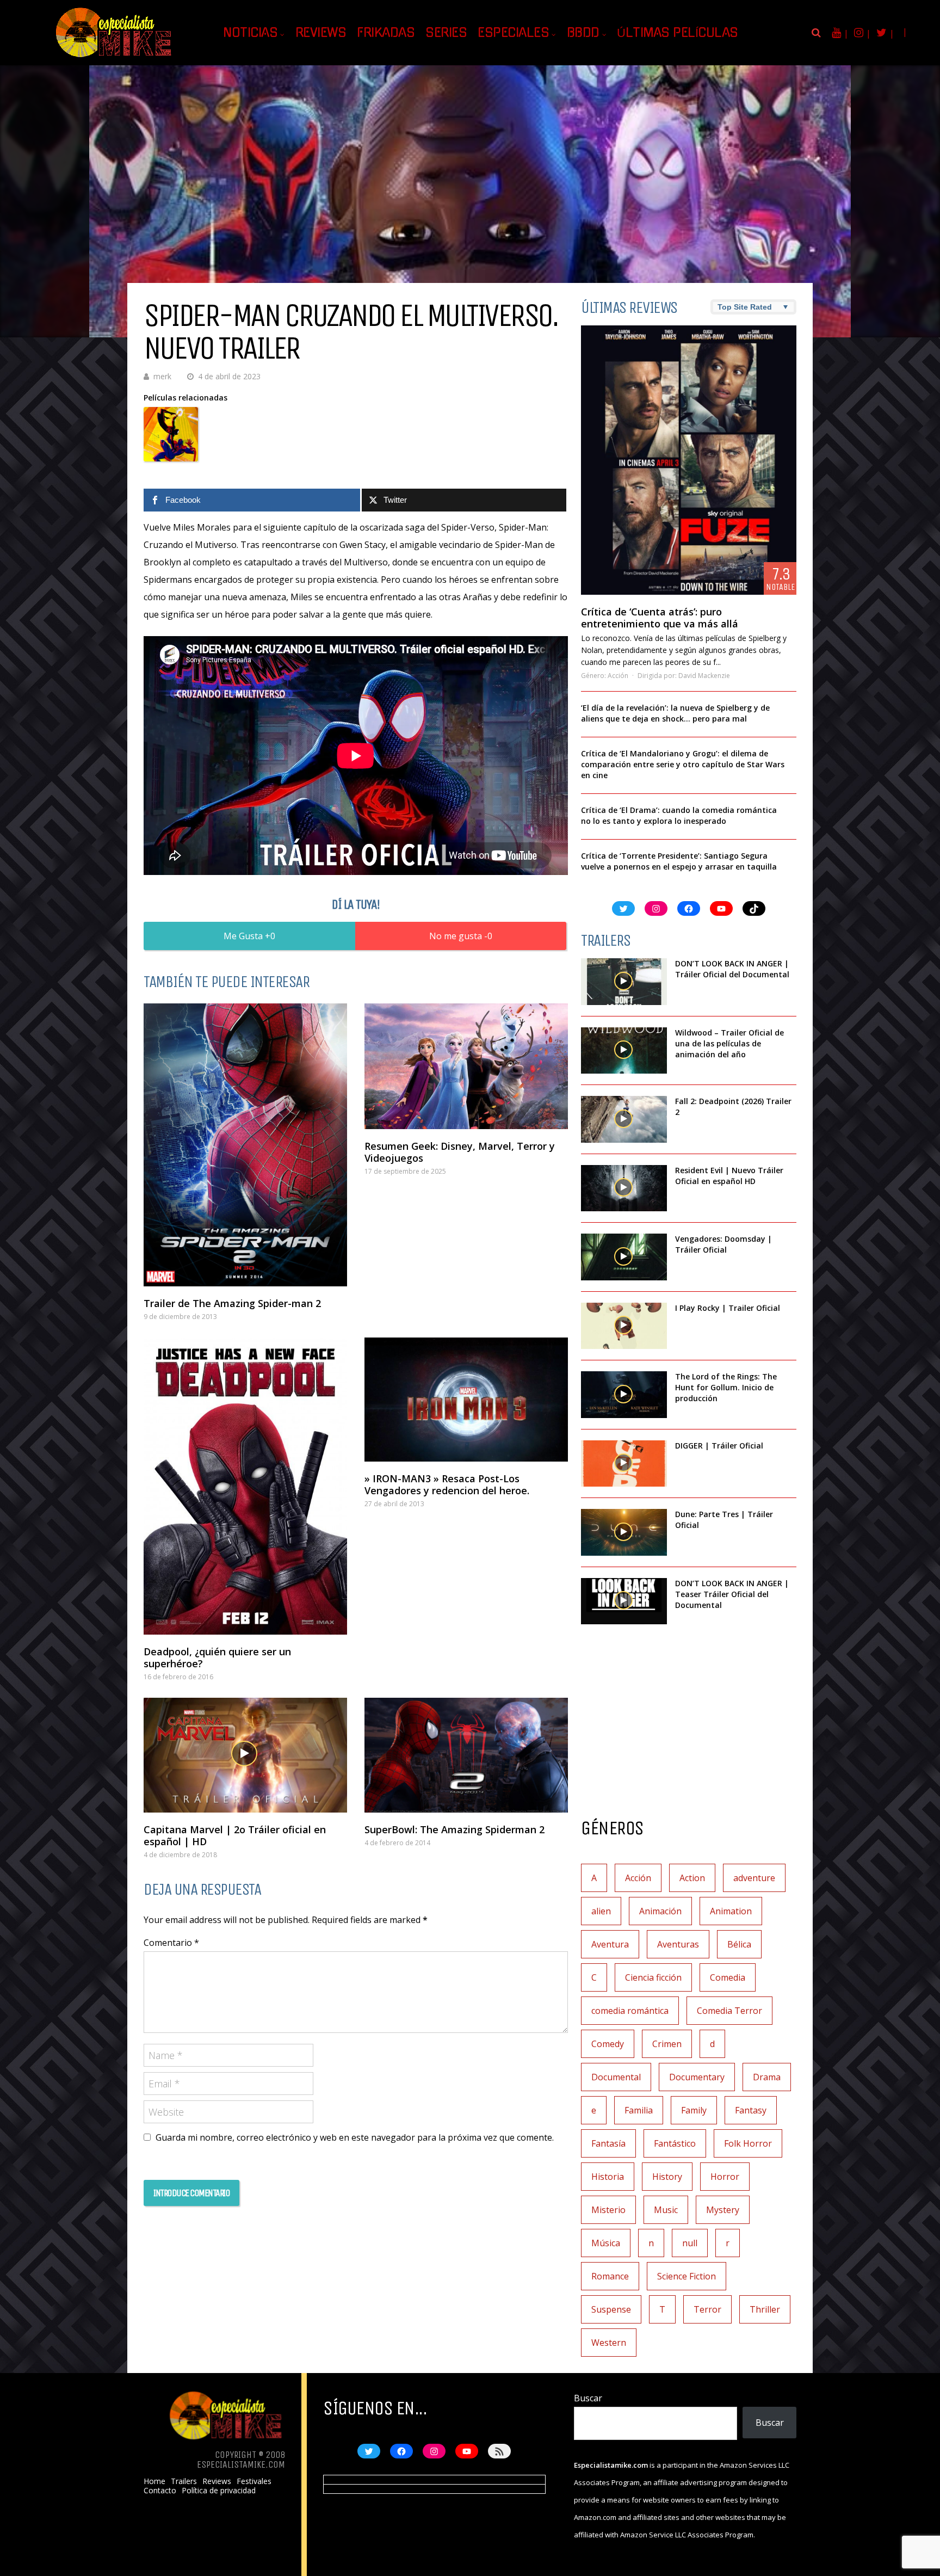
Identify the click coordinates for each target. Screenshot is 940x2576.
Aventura (610, 1944)
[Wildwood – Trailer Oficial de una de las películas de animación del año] (624, 1051)
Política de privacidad (219, 2491)
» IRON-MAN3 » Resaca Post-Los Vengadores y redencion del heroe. (447, 1484)
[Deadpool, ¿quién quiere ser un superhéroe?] (245, 1486)
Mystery (723, 2210)
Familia (639, 2110)
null (690, 2243)
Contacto (160, 2491)
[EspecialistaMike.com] (114, 57)
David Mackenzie (704, 676)
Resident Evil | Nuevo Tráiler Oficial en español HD (729, 1176)
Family (694, 2110)
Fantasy (751, 2110)
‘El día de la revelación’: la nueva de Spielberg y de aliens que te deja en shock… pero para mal (675, 713)
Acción (618, 676)
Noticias (250, 33)
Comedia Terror (729, 2011)
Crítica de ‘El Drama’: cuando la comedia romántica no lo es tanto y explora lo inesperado (679, 815)
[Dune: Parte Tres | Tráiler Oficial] (624, 1532)
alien (601, 1911)
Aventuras (678, 1944)
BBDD (583, 33)
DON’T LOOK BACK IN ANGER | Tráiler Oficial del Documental (733, 969)
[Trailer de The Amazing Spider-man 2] (245, 1145)
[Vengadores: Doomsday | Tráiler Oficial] (624, 1257)
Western (609, 2343)
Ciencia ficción (653, 1977)
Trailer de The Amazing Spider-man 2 (232, 1303)
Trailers (184, 2481)
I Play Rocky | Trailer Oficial (728, 1308)
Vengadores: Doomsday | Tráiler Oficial (723, 1244)
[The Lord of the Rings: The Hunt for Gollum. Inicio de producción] (624, 1395)
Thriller (765, 2309)
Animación (660, 1911)
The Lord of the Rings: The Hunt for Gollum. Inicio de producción (726, 1387)
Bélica (739, 1944)
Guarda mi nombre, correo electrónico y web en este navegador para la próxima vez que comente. (355, 2137)
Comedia (728, 1977)
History (667, 2177)
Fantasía (608, 2143)
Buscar (588, 2398)
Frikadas (386, 33)
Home (154, 2481)
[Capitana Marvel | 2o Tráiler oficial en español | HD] (245, 1755)
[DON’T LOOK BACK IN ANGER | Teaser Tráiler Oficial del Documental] (624, 1601)
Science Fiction (687, 2276)
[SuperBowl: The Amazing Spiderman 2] (466, 1755)
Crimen (667, 2044)
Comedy (608, 2044)
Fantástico (675, 2143)
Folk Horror (748, 2143)
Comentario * (171, 1943)
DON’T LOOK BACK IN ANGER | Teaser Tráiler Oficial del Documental (732, 1594)
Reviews (321, 33)
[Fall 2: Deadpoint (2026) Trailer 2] (624, 1119)
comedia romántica (630, 2011)
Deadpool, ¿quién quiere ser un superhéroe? (217, 1657)
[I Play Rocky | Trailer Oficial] (624, 1326)
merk (162, 376)
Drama (767, 2077)
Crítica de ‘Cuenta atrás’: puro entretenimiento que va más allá (660, 618)
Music (666, 2210)
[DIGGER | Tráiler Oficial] (624, 1464)
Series (446, 33)
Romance (610, 2276)
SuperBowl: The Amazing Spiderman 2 (454, 1829)
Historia (608, 2177)
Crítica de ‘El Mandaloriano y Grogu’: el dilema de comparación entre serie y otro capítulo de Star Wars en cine (683, 764)
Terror (707, 2309)
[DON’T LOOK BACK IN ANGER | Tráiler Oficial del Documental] (624, 982)
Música (606, 2243)
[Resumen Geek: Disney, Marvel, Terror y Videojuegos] (466, 1066)
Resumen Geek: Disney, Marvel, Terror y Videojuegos (460, 1152)
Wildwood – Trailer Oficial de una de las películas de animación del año (729, 1043)
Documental (616, 2077)
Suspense (611, 2309)
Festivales (254, 2481)
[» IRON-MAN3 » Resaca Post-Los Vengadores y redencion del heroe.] (466, 1400)
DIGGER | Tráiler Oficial (719, 1446)
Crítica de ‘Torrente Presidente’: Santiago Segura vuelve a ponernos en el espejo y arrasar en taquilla (679, 861)
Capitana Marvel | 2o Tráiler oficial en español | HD (235, 1835)
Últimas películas (678, 33)
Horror (725, 2177)
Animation (731, 1911)
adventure (754, 1878)
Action (692, 1878)
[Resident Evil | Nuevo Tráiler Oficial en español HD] (624, 1188)
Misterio (608, 2210)
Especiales (513, 33)
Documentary (697, 2077)
